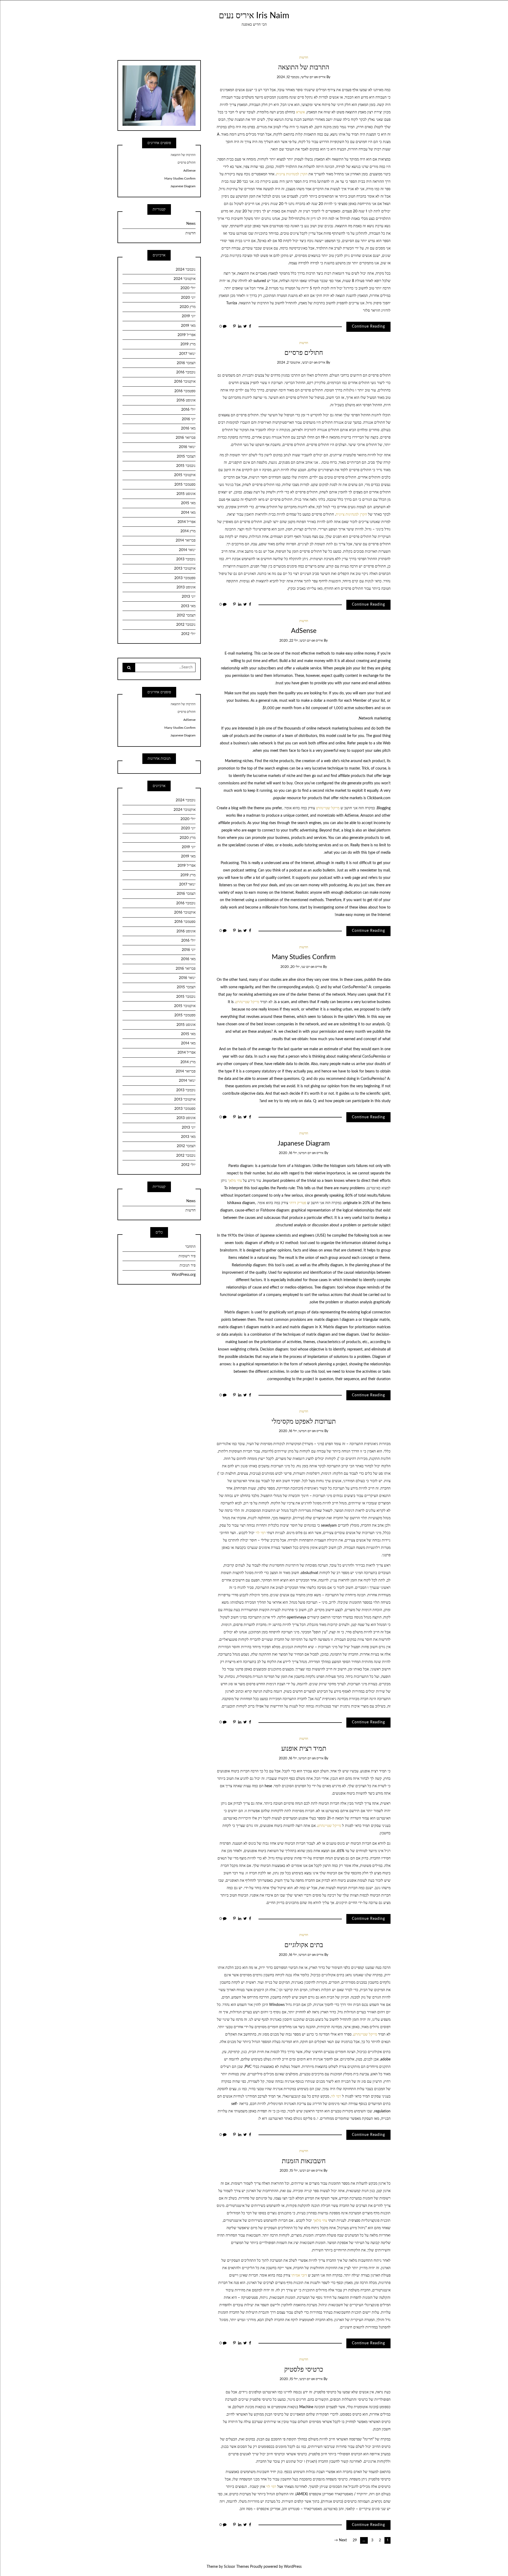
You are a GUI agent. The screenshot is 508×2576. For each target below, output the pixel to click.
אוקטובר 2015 (185, 475)
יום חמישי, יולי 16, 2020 (295, 1153)
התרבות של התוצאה (304, 67)
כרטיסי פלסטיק (304, 2370)
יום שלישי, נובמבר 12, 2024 (295, 77)
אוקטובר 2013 (185, 569)
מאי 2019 (188, 326)
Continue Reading (368, 327)
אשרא (300, 112)
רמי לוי (261, 1533)
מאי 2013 (188, 606)
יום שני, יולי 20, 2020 (295, 967)
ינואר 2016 (187, 447)
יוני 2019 (189, 316)
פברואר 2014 (186, 540)
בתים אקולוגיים (304, 1945)
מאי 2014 (188, 513)
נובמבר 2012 (186, 625)
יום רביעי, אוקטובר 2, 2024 (295, 363)
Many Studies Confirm (304, 957)
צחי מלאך (235, 1181)
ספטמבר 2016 (185, 391)
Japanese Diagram (304, 1144)
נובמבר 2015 (186, 466)
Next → (341, 2540)
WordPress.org (184, 1275)
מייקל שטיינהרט (328, 808)
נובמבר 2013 (186, 559)
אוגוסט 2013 (186, 587)
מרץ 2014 (188, 531)
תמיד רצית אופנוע (304, 1749)
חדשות (304, 58)
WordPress (293, 2567)
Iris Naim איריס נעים (254, 16)
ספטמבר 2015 (185, 485)
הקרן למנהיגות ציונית (292, 174)
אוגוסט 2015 (186, 494)
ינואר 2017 (187, 354)
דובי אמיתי (299, 2275)
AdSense (304, 631)
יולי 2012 (188, 634)
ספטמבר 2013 (185, 578)
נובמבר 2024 (186, 270)
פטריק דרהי (298, 1203)
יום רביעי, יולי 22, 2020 (295, 641)
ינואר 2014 (187, 550)
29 (355, 2540)
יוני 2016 (189, 419)
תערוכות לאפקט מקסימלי (304, 1422)
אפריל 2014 (187, 522)
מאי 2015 (188, 503)
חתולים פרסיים (304, 353)
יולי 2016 (188, 410)
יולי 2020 (188, 288)
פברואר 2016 (186, 438)
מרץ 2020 (188, 307)
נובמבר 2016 (186, 372)
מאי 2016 (188, 428)
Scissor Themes (236, 2567)
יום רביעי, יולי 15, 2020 (295, 2171)
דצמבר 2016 (186, 363)
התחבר (190, 1247)
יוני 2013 (189, 597)
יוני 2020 (188, 298)
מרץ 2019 (188, 344)
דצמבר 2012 (186, 615)
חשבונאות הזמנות (304, 2161)
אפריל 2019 (187, 335)
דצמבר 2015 (186, 457)
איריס (322, 77)
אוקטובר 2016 (185, 382)
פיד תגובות (188, 1265)
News (191, 224)
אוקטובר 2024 (185, 279)
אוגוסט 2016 (186, 400)
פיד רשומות (187, 1256)
